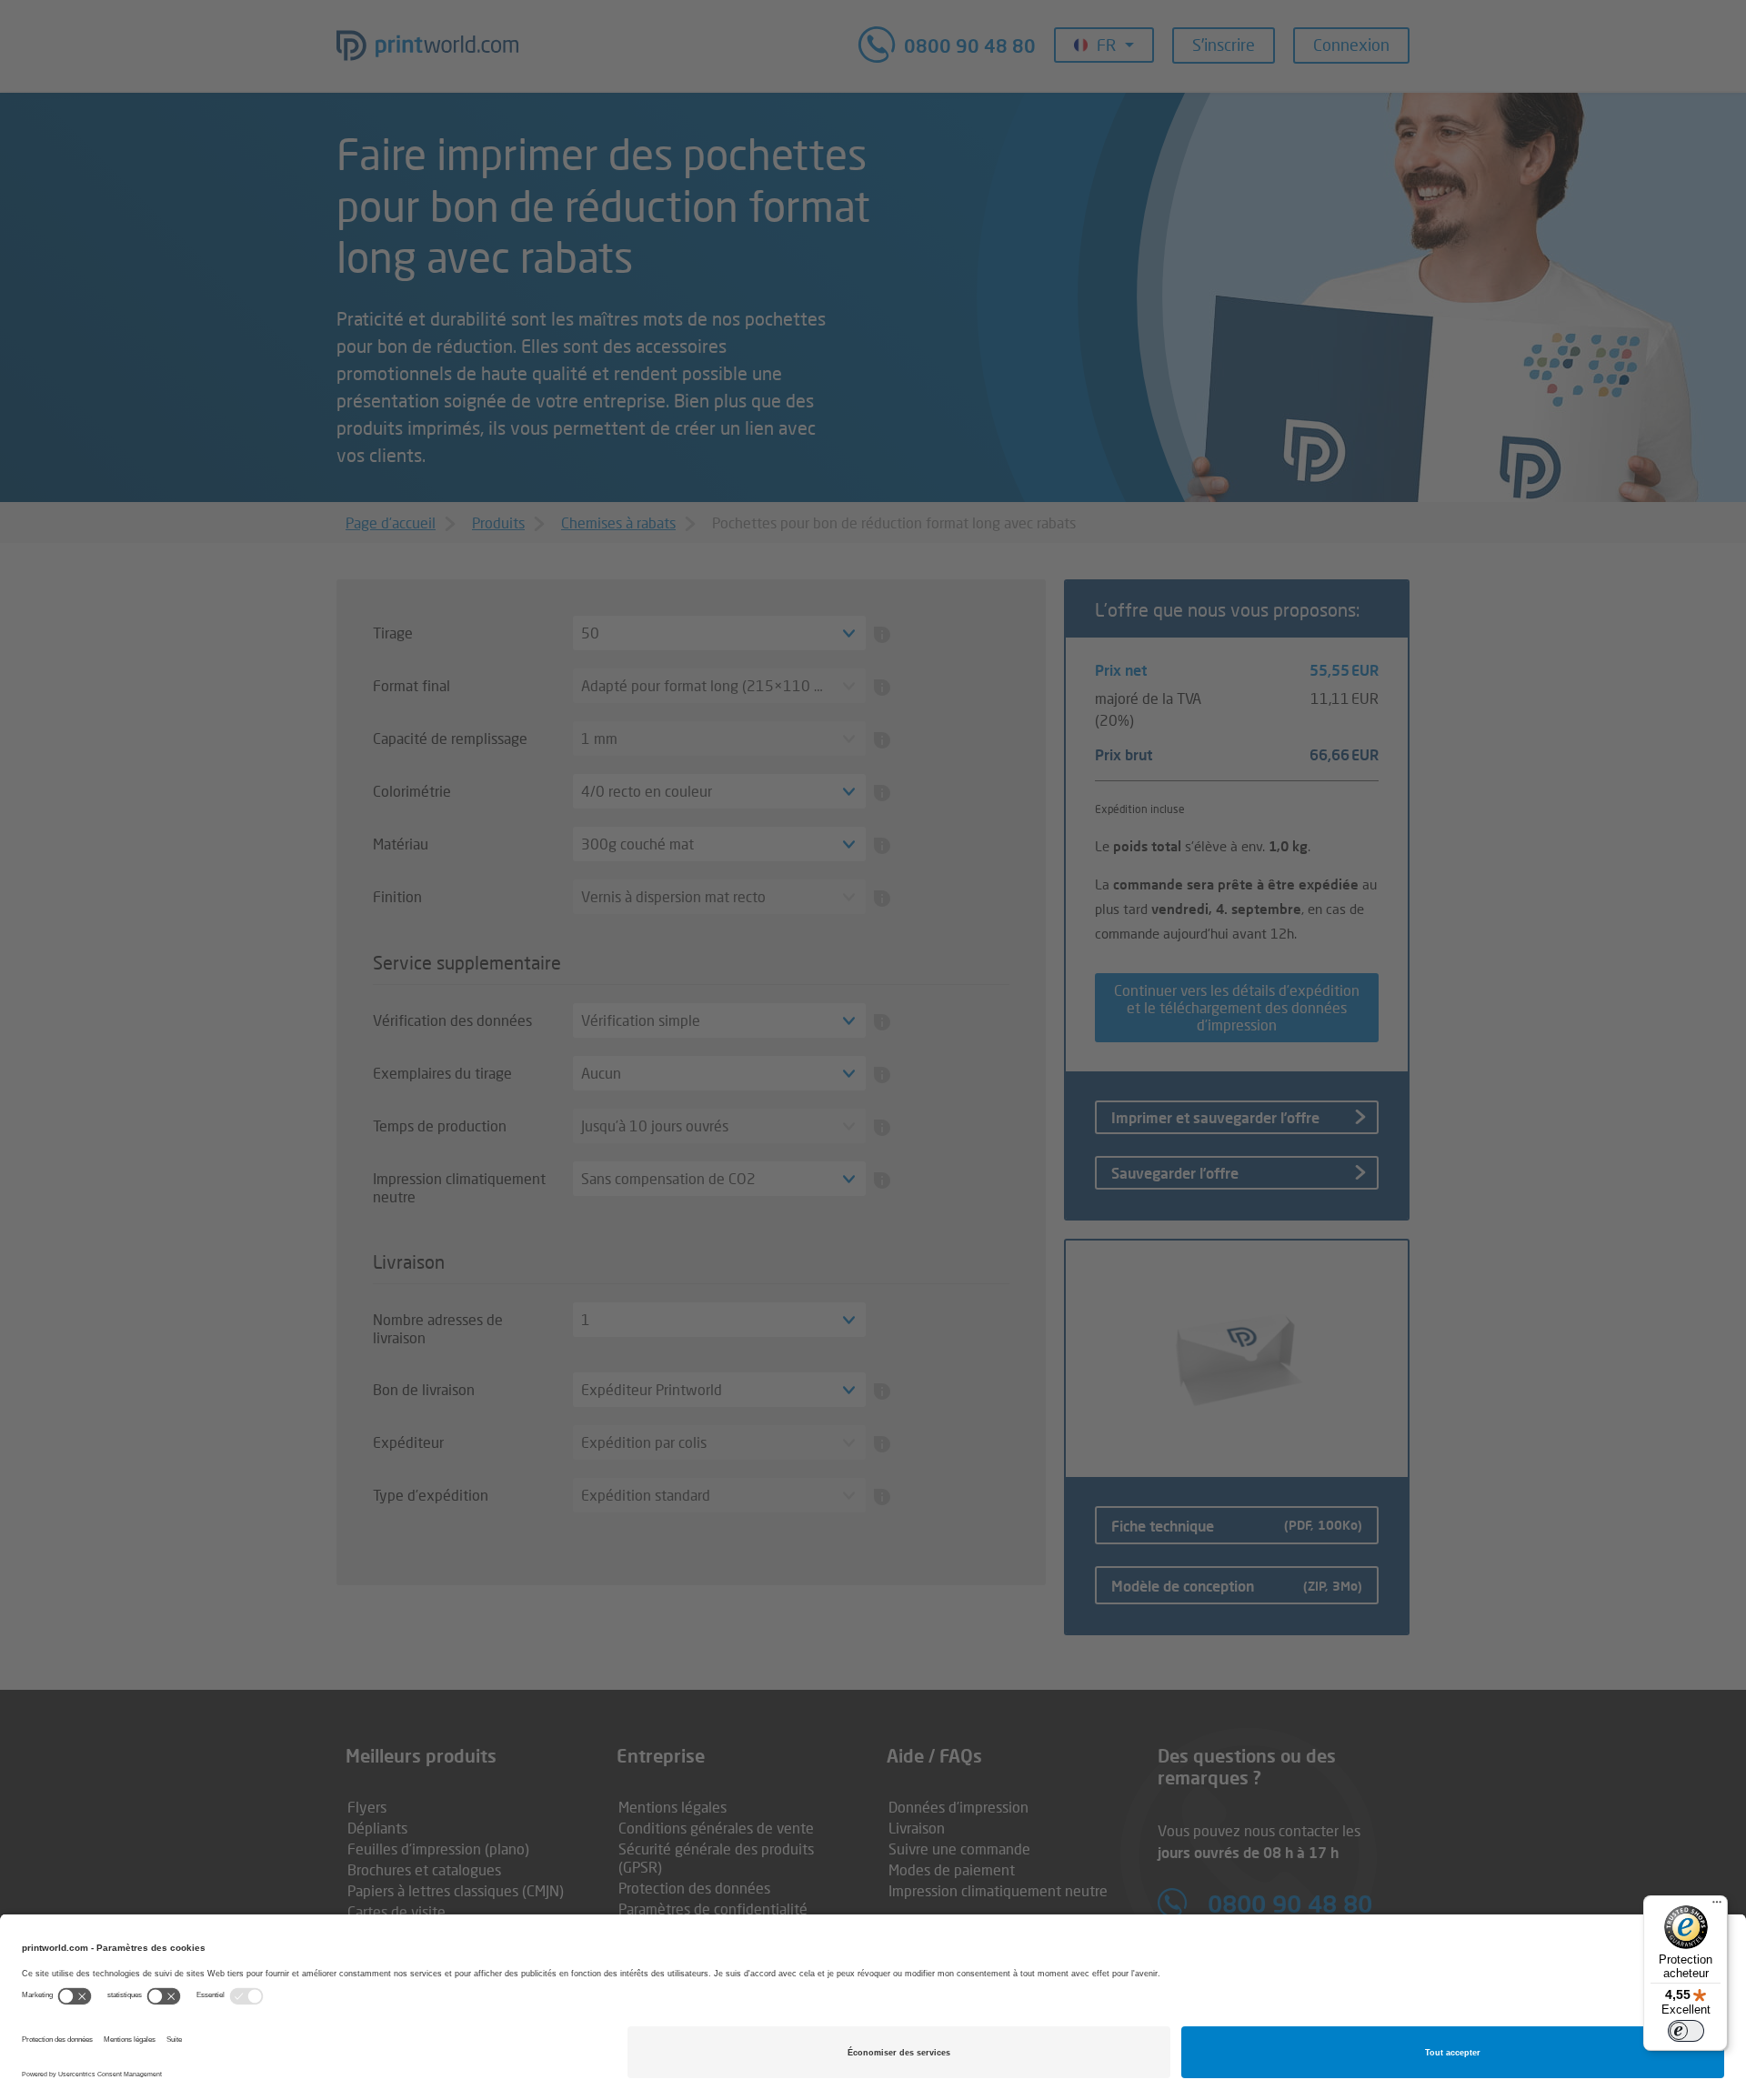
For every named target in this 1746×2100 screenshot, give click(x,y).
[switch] (1686, 2031)
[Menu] (1717, 1906)
